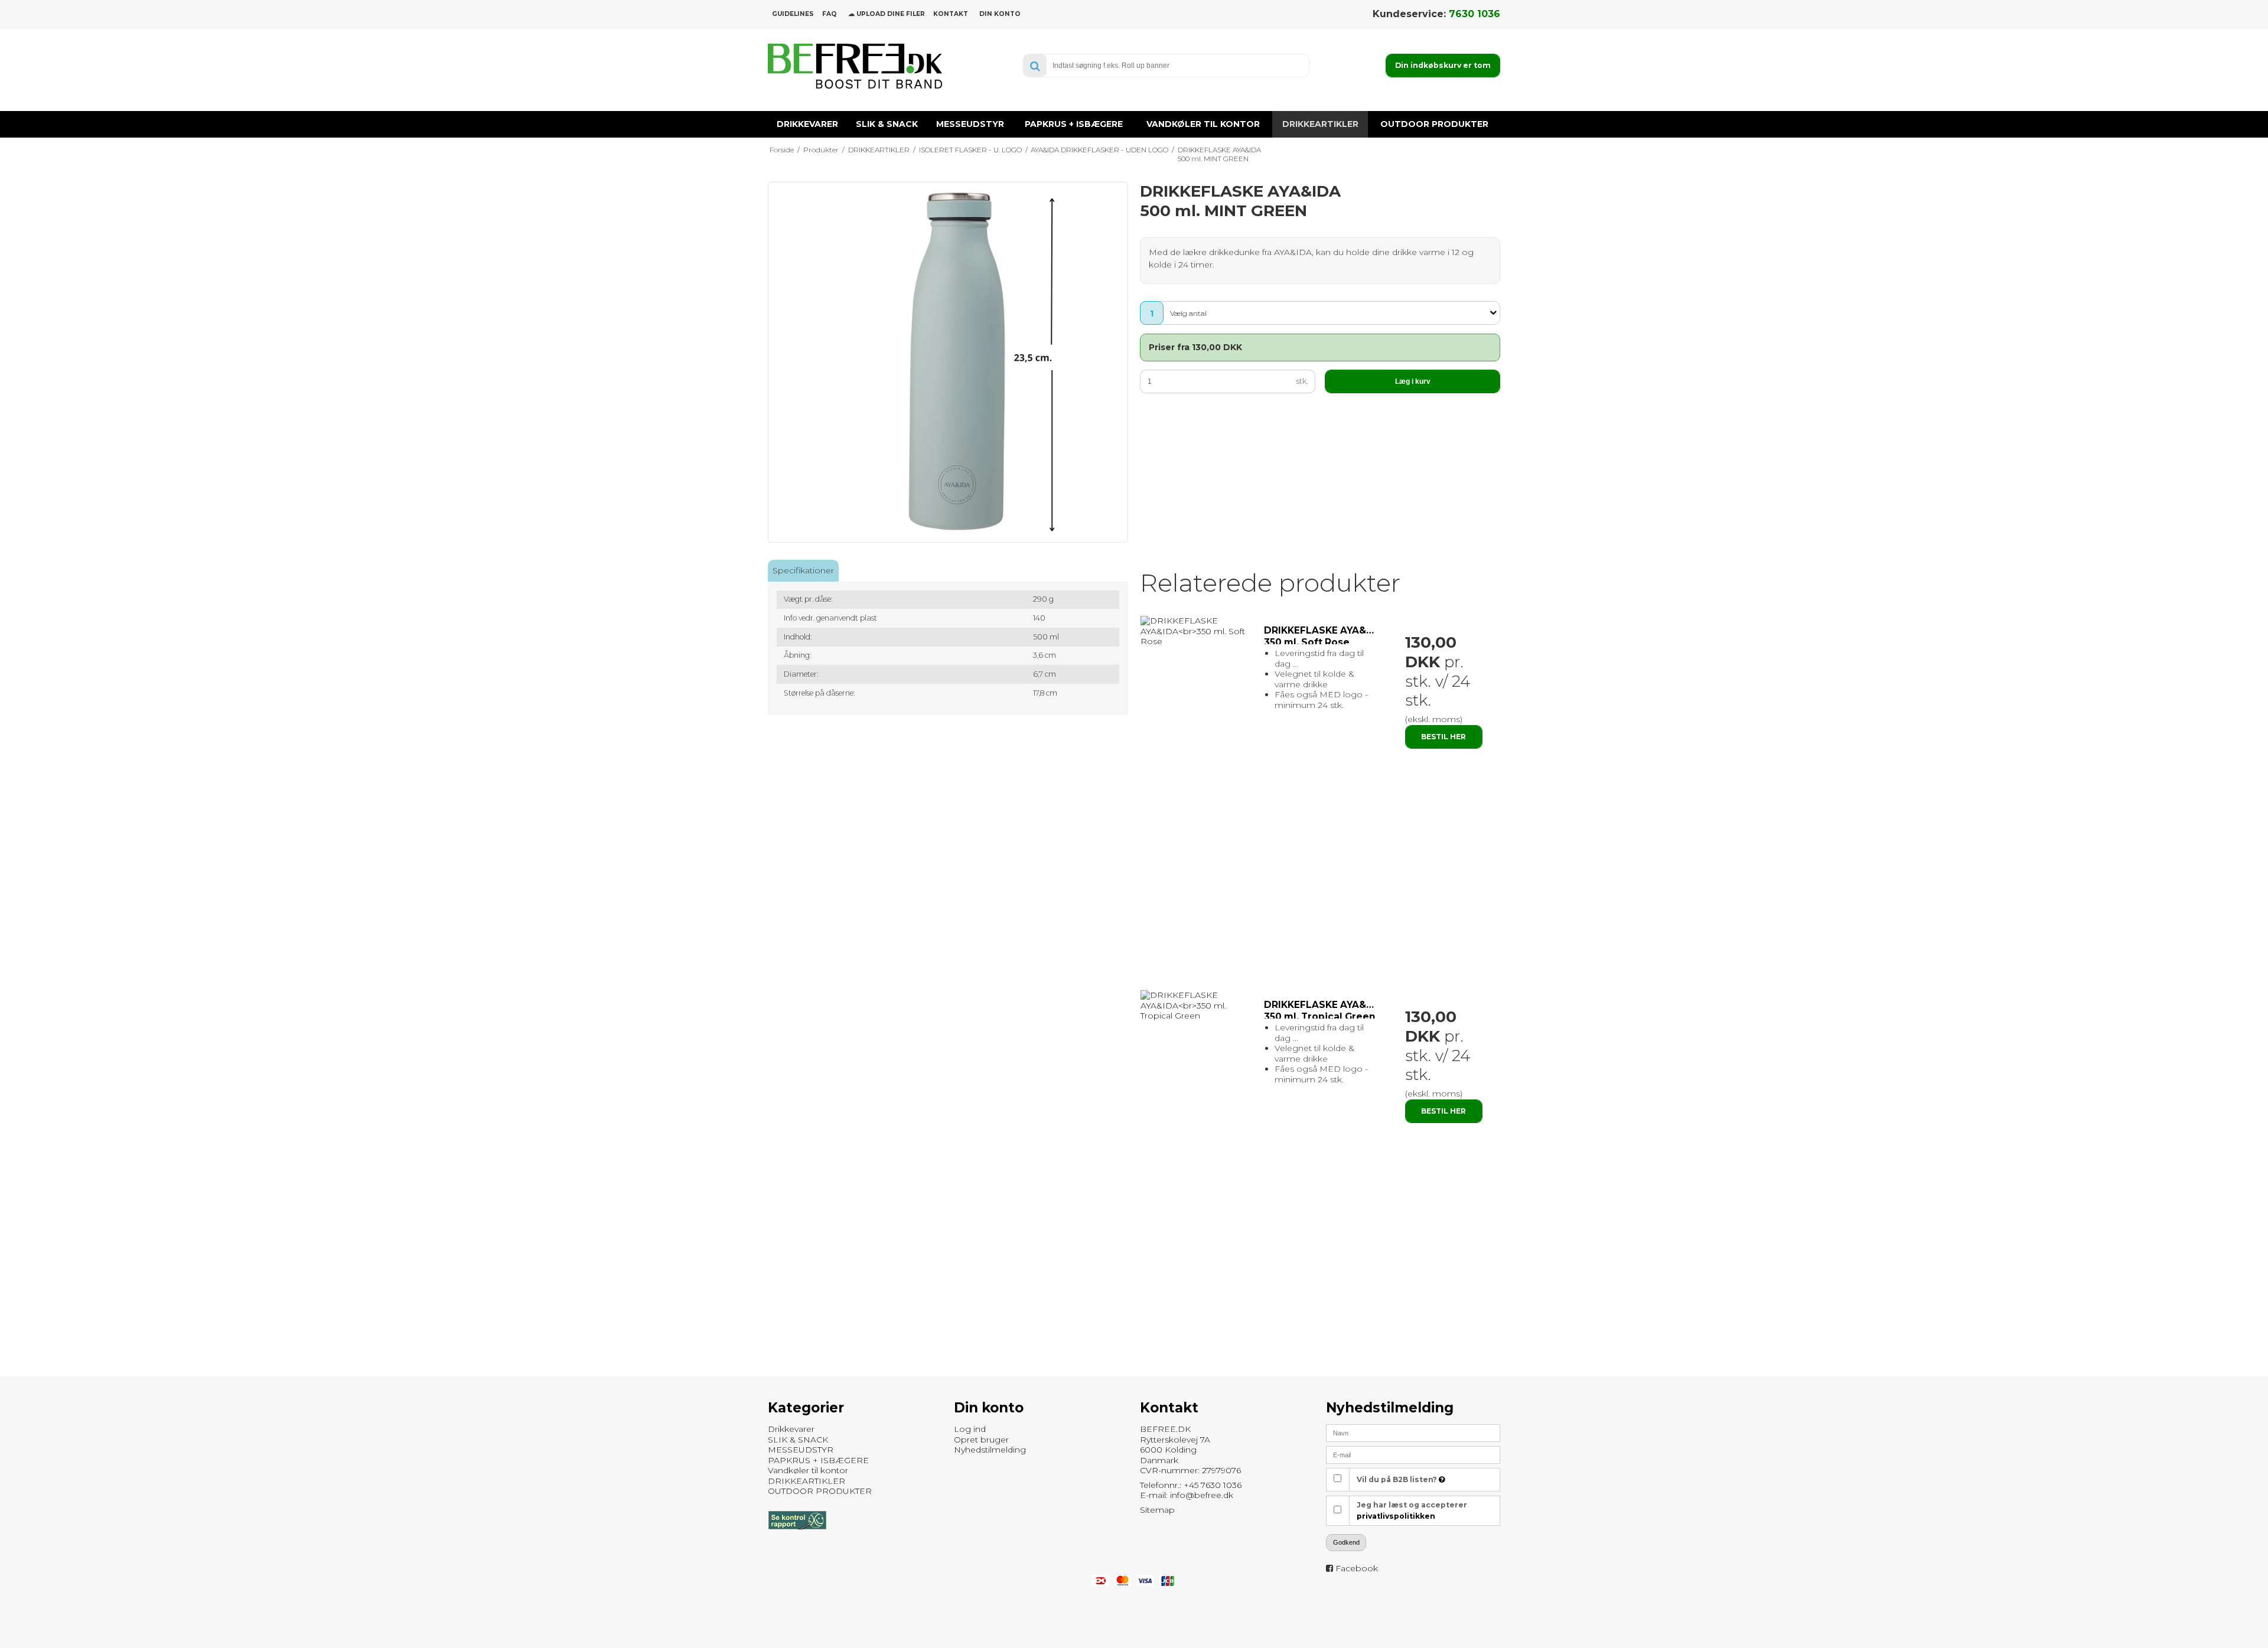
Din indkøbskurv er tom (1443, 65)
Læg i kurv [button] (1413, 381)
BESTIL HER (1443, 737)
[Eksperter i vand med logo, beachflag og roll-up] (855, 66)
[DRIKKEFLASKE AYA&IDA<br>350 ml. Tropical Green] (1196, 1006)
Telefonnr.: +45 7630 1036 (1191, 1485)
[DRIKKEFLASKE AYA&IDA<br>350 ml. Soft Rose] (1196, 632)
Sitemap (1157, 1510)
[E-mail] (1413, 1454)
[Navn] (1413, 1432)
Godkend (1346, 1542)
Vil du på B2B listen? (1398, 1479)
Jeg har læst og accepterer (1412, 1510)
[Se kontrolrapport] (797, 1535)
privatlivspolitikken (1396, 1516)
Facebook (1357, 1568)
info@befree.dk (1202, 1495)
